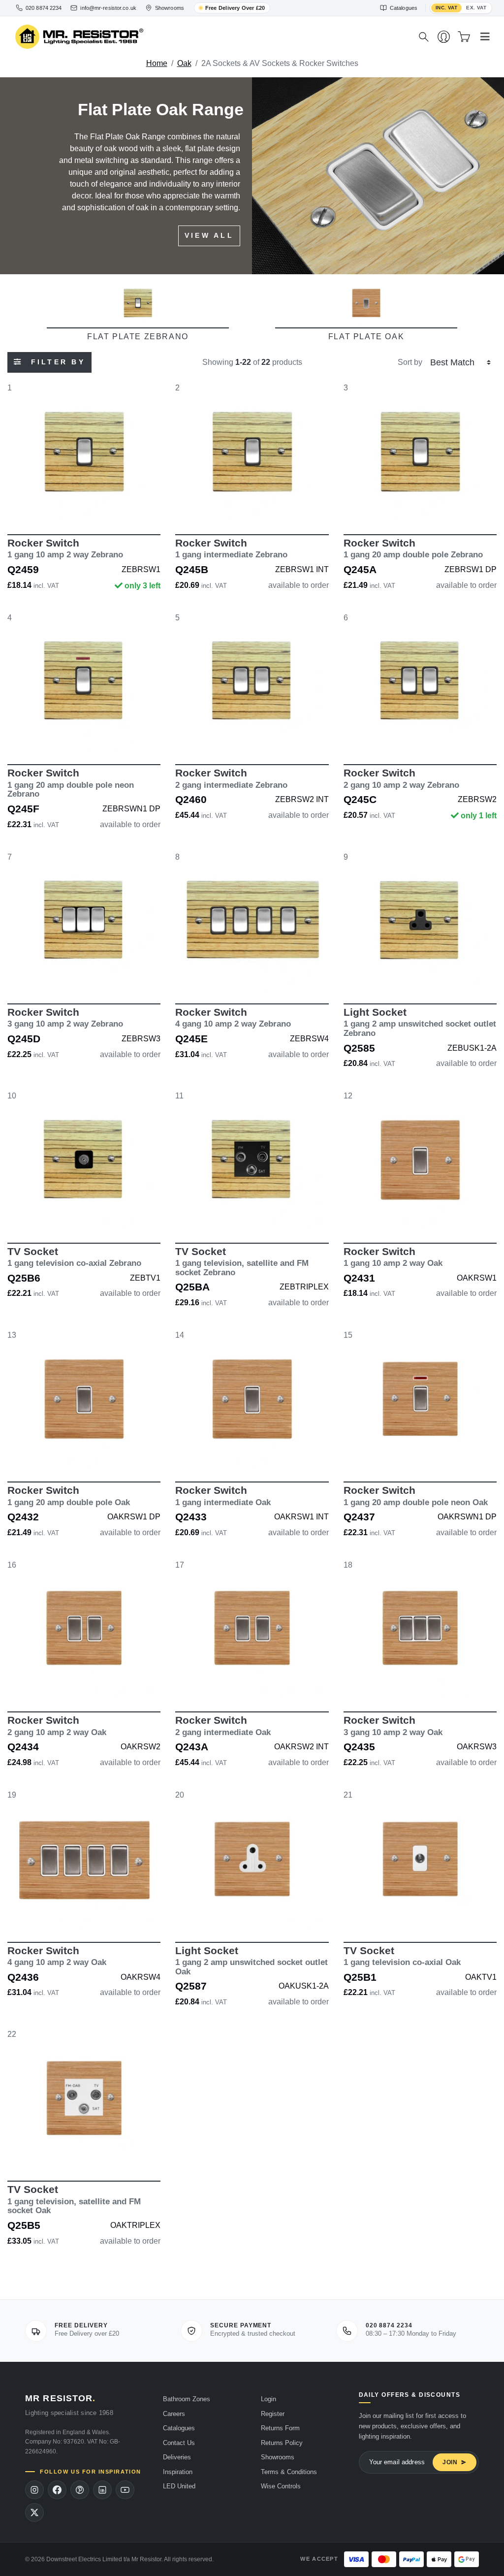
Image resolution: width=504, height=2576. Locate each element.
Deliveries (177, 2457)
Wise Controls (281, 2486)
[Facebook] (57, 2490)
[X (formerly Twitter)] (34, 2512)
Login (268, 2399)
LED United (179, 2486)
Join (450, 2462)
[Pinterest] (80, 2490)
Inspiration (178, 2472)
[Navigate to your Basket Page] (464, 37)
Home (157, 63)
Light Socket (420, 1022)
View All (209, 235)
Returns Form (280, 2428)
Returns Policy (282, 2443)
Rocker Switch (65, 548)
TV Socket (74, 1257)
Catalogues (179, 2428)
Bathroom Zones (187, 2399)
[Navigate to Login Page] (444, 37)
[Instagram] (34, 2490)
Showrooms (278, 2457)
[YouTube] (125, 2490)
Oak (184, 63)
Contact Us (179, 2443)
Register (273, 2414)
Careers (174, 2414)
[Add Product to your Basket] (38, 506)
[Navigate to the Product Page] (84, 451)
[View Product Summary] (130, 506)
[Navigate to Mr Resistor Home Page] (210, 37)
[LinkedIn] (102, 2490)
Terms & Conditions (289, 2472)
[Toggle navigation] (485, 37)
